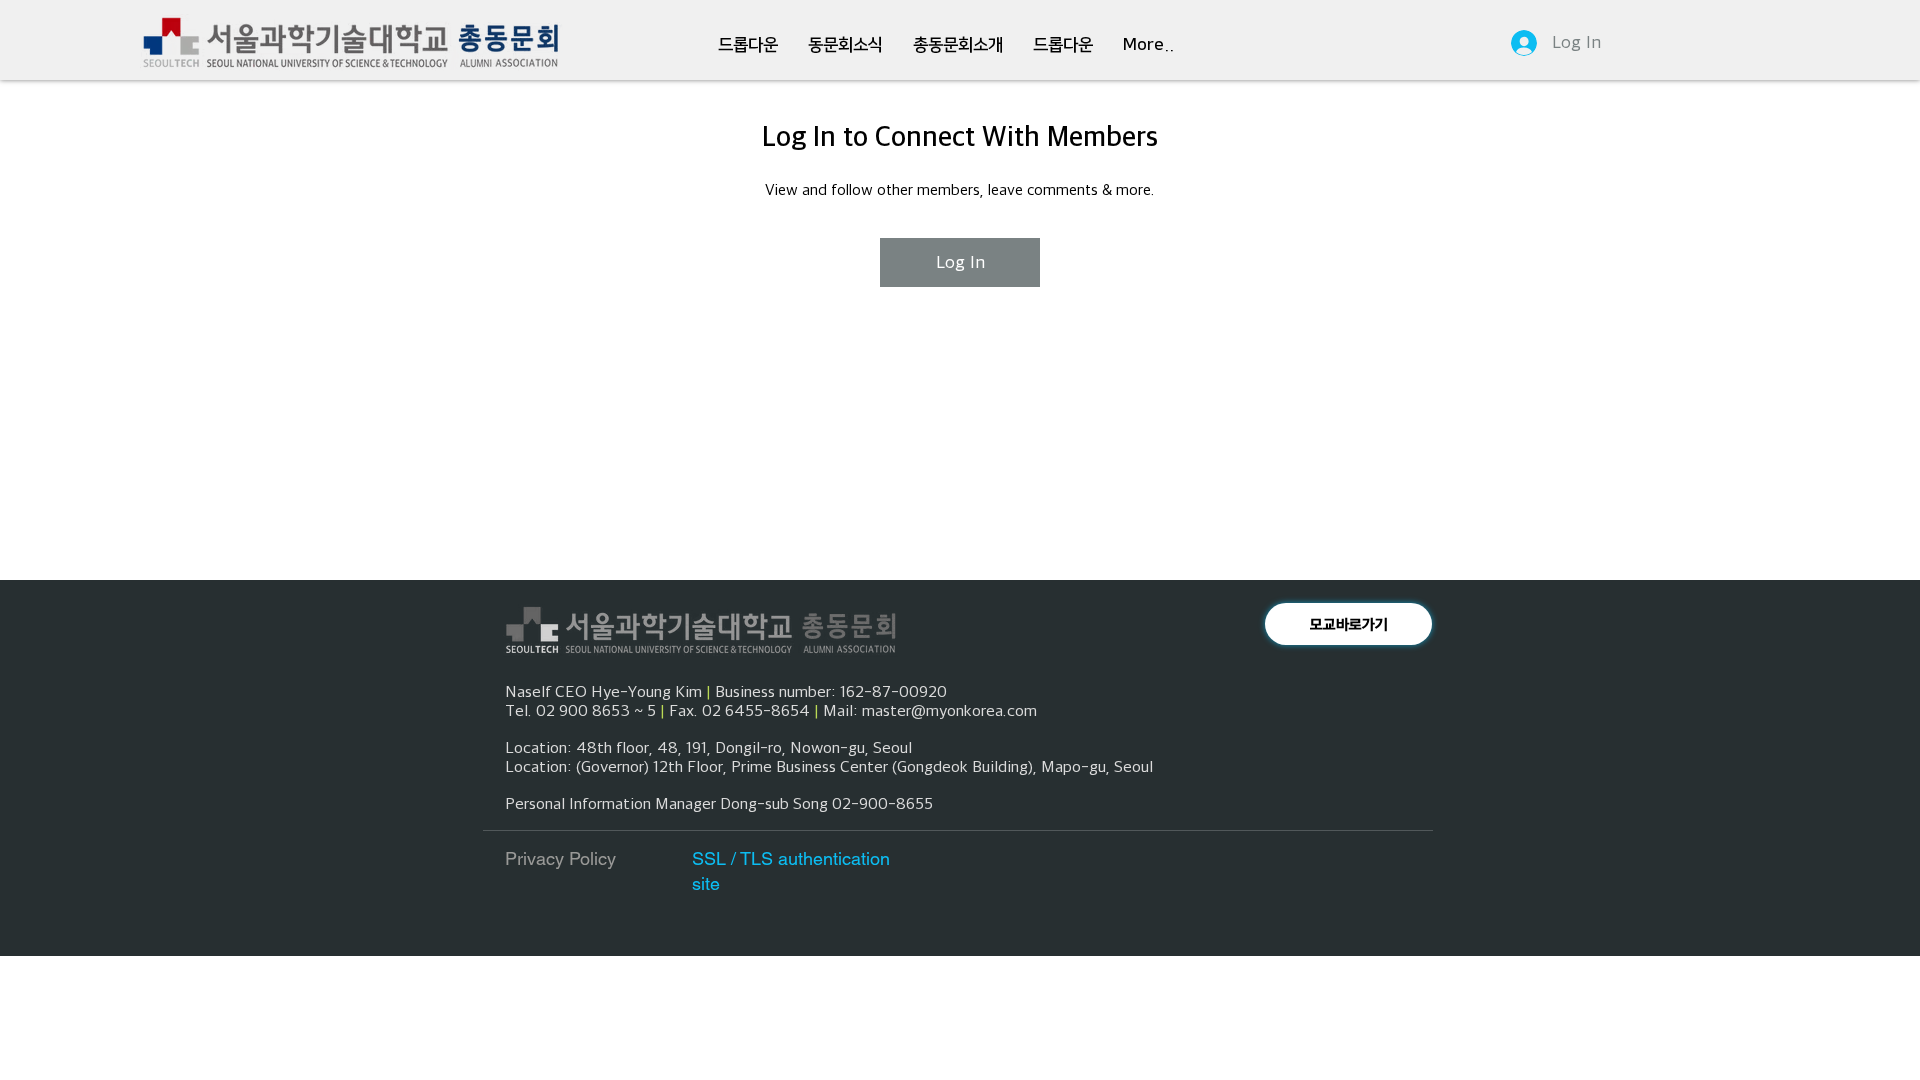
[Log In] (1515, 43)
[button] (748, 45)
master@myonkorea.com (949, 710)
